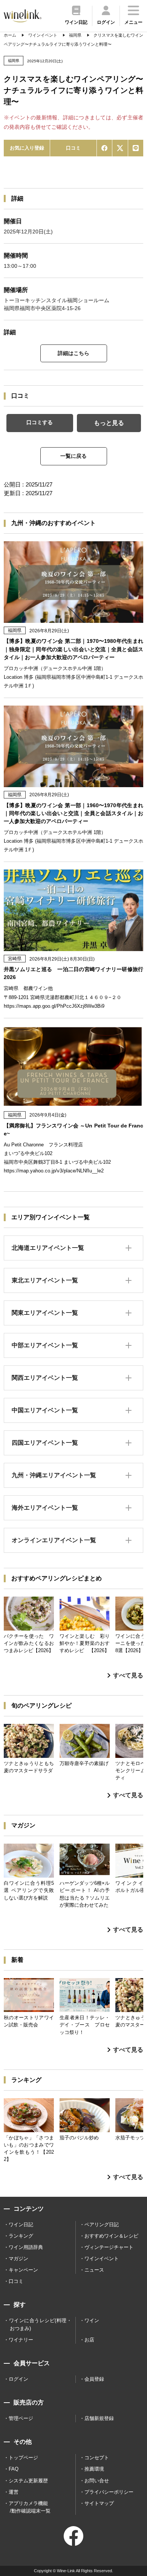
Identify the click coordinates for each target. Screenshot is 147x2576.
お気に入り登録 (27, 148)
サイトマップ (99, 2503)
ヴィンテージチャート (109, 2247)
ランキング (21, 2236)
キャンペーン (23, 2270)
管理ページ (21, 2418)
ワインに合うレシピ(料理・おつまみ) (40, 2324)
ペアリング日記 (102, 2225)
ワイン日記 (21, 2225)
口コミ (73, 148)
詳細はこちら (73, 353)
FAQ (14, 2469)
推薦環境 (94, 2469)
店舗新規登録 (99, 2418)
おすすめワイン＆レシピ (111, 2236)
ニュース (94, 2270)
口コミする (40, 422)
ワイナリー (21, 2340)
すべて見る (128, 1675)
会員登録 (94, 2379)
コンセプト (97, 2458)
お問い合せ (97, 2481)
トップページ (23, 2458)
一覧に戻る (73, 456)
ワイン (92, 2320)
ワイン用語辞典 (26, 2247)
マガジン (18, 2259)
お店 (89, 2340)
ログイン (18, 2379)
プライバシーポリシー (109, 2492)
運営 (14, 2492)
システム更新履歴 (28, 2481)
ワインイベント (102, 2259)
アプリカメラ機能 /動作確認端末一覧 (30, 2507)
